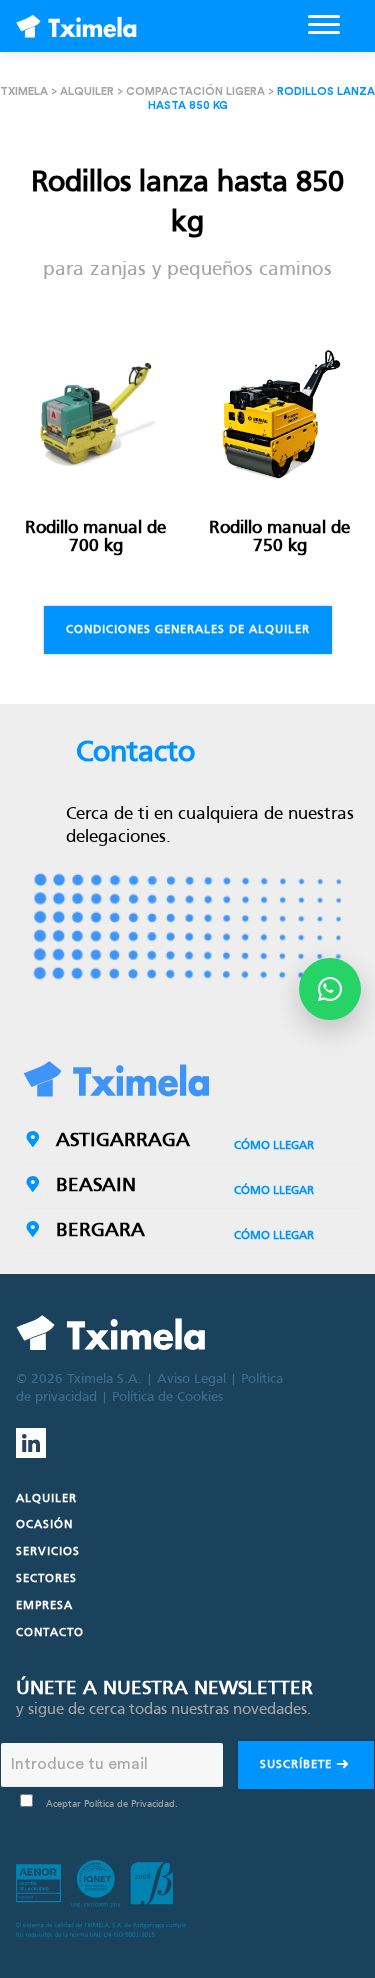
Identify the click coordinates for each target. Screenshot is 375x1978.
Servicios (48, 1552)
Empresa (44, 1606)
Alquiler (87, 91)
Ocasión (44, 1525)
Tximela (24, 91)
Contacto (50, 1633)
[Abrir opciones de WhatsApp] (330, 989)
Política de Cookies (167, 1397)
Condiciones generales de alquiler (188, 630)
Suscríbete (298, 1765)
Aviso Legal (191, 1379)
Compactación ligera (195, 91)
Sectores (46, 1579)
